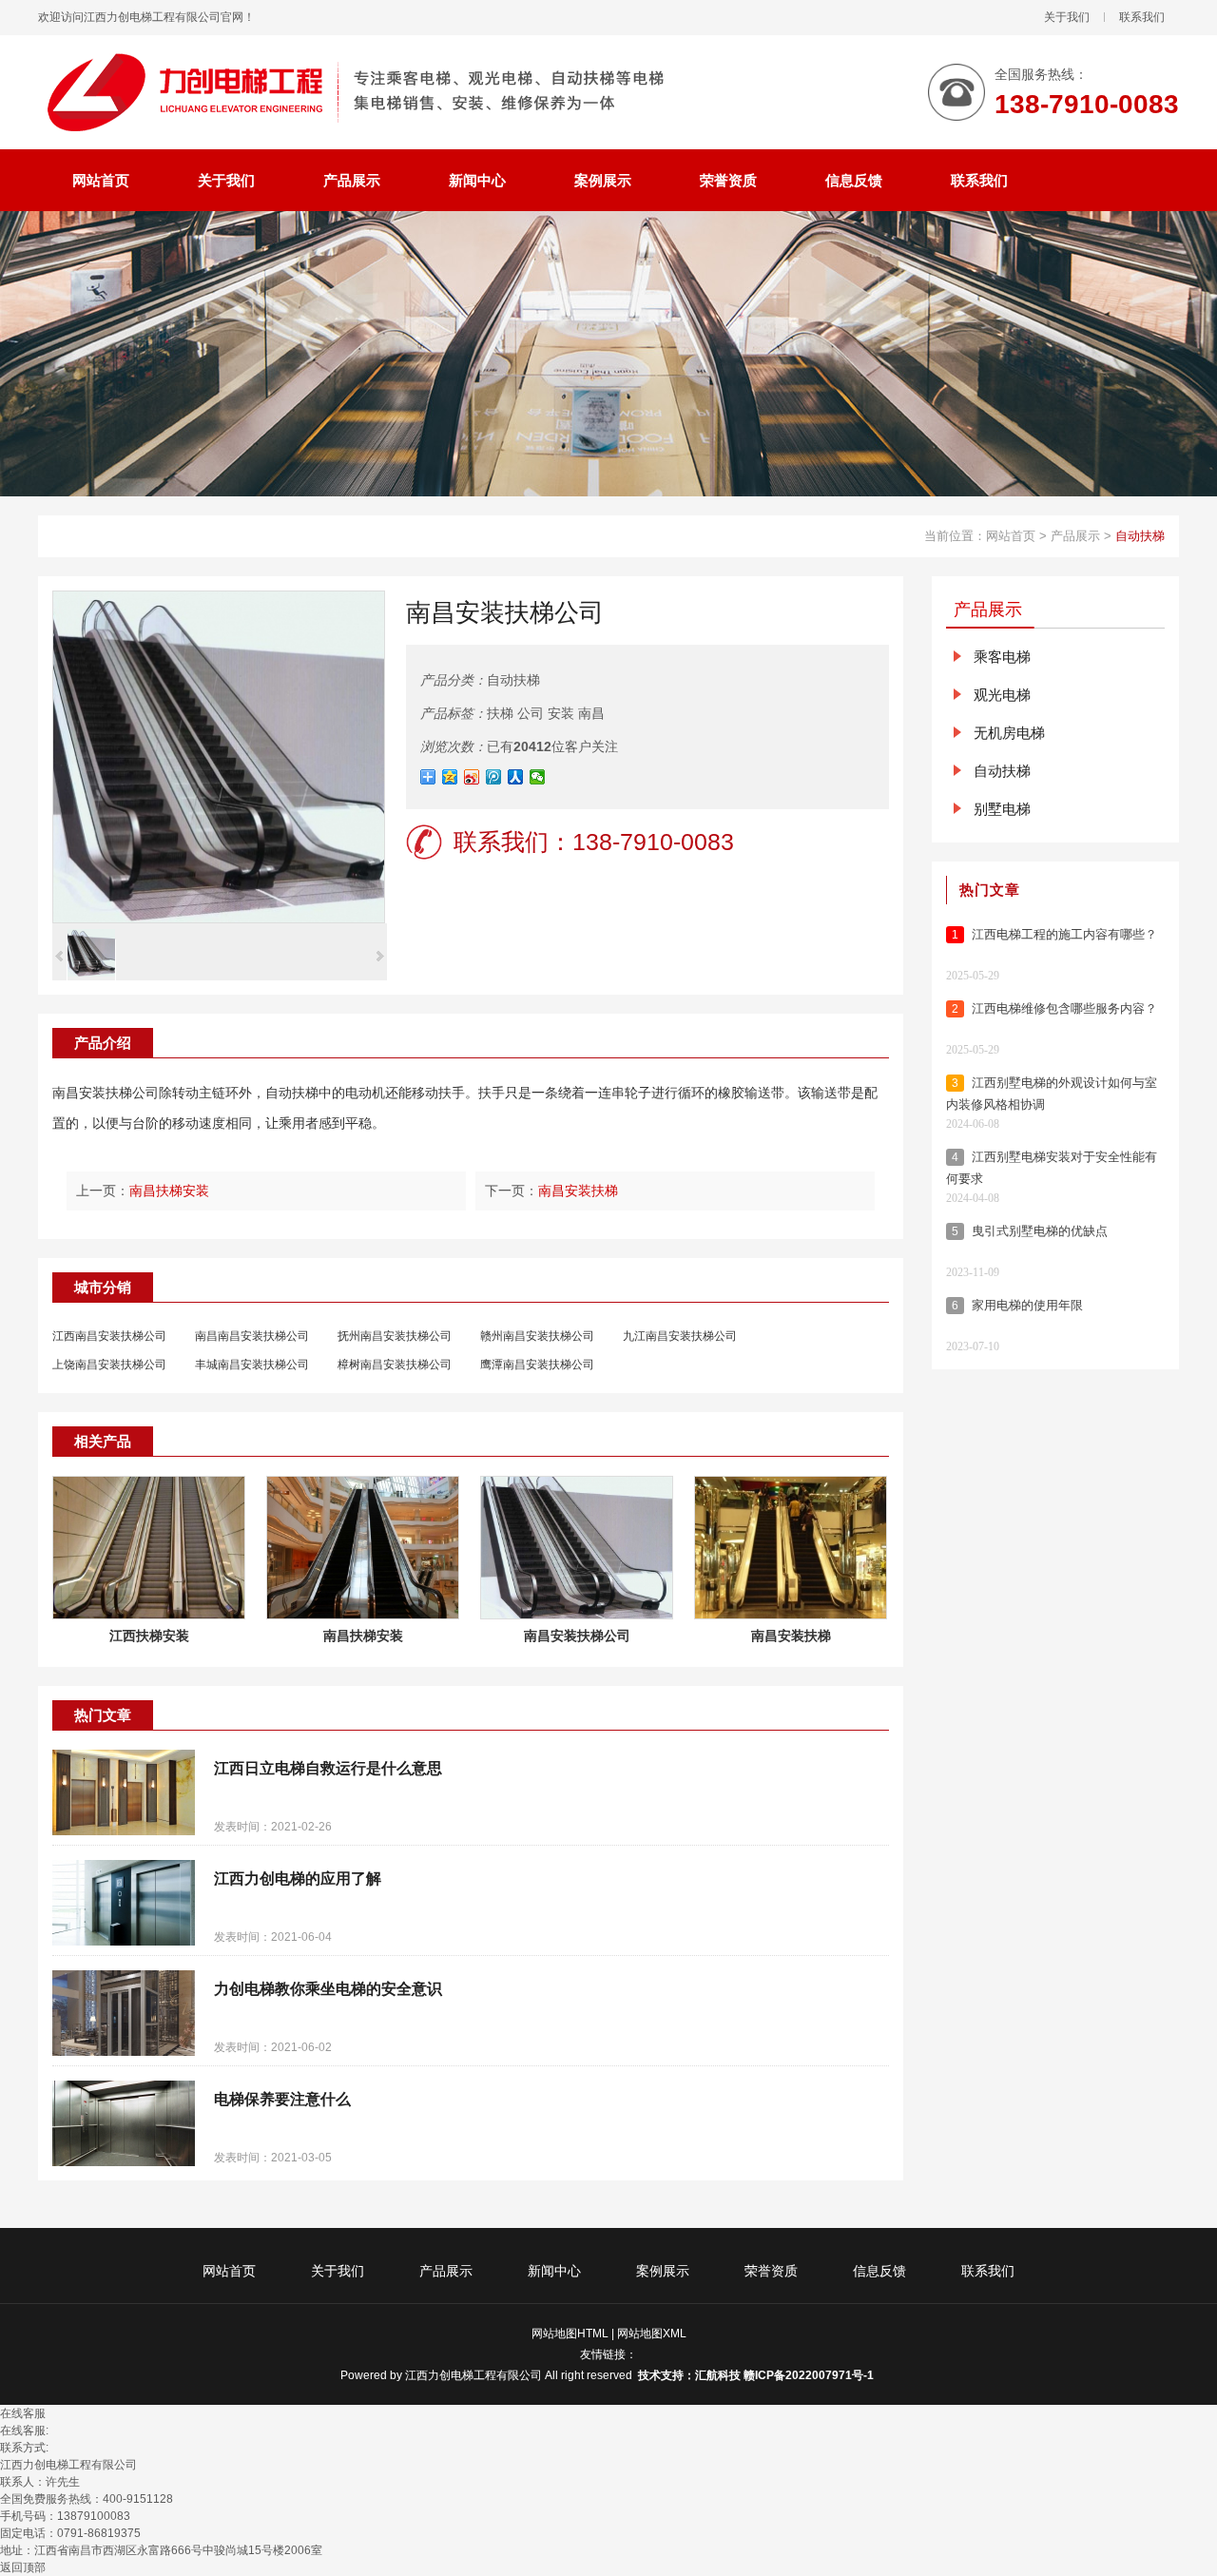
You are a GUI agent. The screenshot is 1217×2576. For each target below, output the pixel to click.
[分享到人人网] (516, 777)
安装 (561, 713)
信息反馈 (879, 2271)
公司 (531, 713)
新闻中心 (554, 2271)
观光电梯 (1002, 695)
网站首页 (1011, 536)
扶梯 (500, 713)
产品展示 (1075, 536)
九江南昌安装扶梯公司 (680, 1336)
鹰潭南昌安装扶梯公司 (537, 1365)
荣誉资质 (771, 2271)
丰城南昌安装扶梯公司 (252, 1365)
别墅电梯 (1002, 809)
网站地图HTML (570, 2334)
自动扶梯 (1140, 536)
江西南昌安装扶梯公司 (109, 1336)
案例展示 (663, 2271)
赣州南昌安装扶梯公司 (537, 1336)
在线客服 (23, 2413)
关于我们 (1067, 17)
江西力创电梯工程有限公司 (473, 2375)
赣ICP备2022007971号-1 (810, 2375)
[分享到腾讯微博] (494, 777)
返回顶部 (23, 2567)
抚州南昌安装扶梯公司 (395, 1336)
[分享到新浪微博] (472, 777)
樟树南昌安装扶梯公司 (395, 1365)
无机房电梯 (1009, 733)
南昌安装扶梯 (578, 1191)
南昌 (591, 713)
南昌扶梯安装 (169, 1191)
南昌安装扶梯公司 (106, 1093)
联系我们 (1142, 17)
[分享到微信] (538, 777)
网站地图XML (652, 2334)
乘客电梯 (1002, 657)
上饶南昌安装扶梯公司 (109, 1365)
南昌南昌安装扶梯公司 (252, 1336)
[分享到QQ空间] (450, 777)
